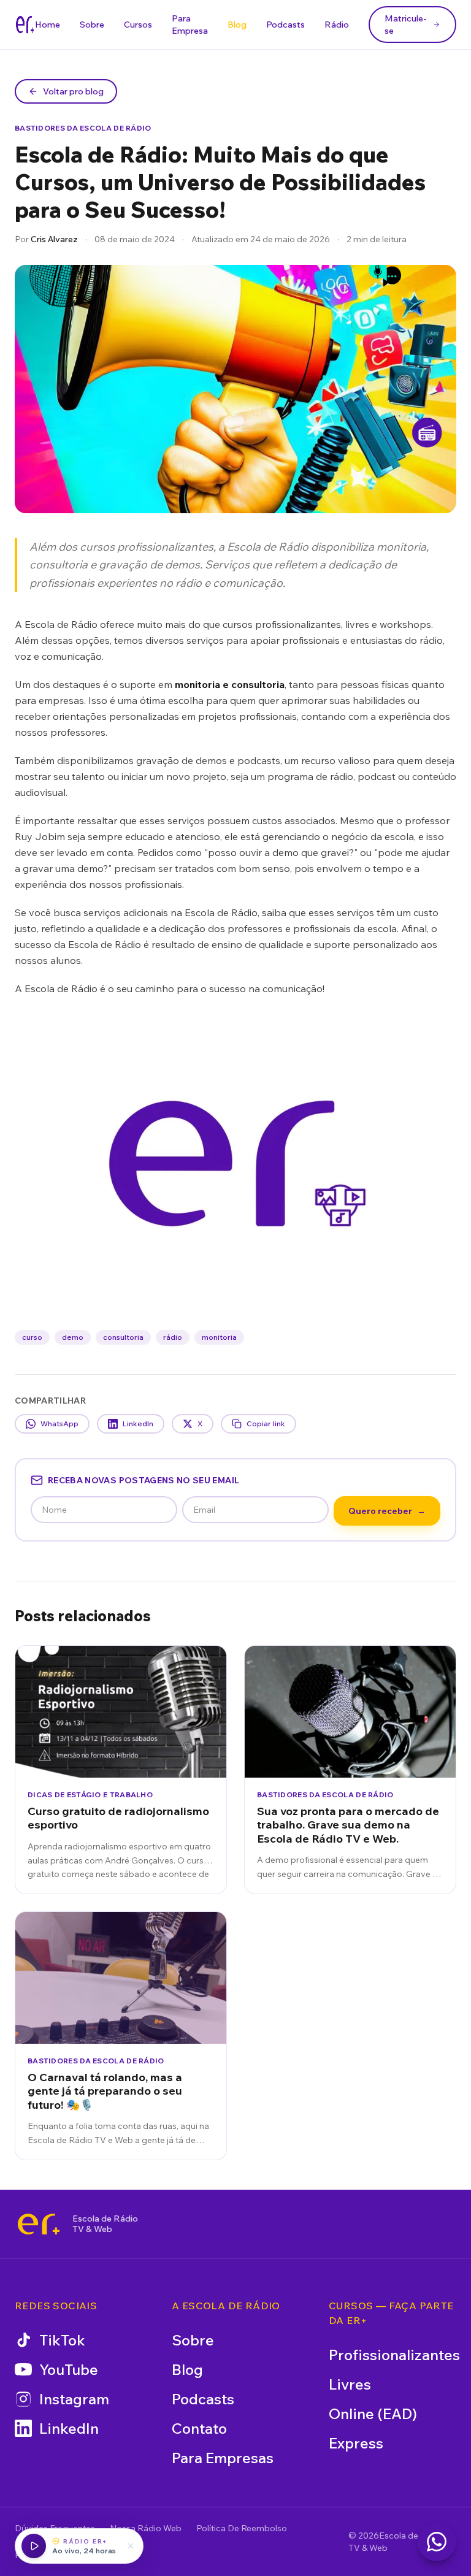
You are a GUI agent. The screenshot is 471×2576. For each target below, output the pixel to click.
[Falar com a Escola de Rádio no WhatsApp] (437, 2542)
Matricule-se (406, 25)
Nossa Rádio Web (146, 2528)
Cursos (138, 25)
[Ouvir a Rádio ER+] (34, 2546)
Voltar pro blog (73, 91)
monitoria (219, 1337)
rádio (173, 1337)
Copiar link (266, 1424)
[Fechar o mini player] (131, 2546)
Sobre (92, 25)
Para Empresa (190, 25)
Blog (237, 25)
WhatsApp (59, 1424)
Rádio (337, 25)
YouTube (69, 2369)
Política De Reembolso (242, 2528)
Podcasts (285, 25)
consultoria (123, 1337)
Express (356, 2443)
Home (48, 25)
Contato (199, 2428)
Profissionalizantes (394, 2355)
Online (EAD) (373, 2414)
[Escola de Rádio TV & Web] (39, 2224)
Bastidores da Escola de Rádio (83, 128)
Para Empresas (223, 2458)
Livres (350, 2384)
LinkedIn (138, 1424)
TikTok (62, 2340)
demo (73, 1337)
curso (32, 1337)
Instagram (74, 2399)
